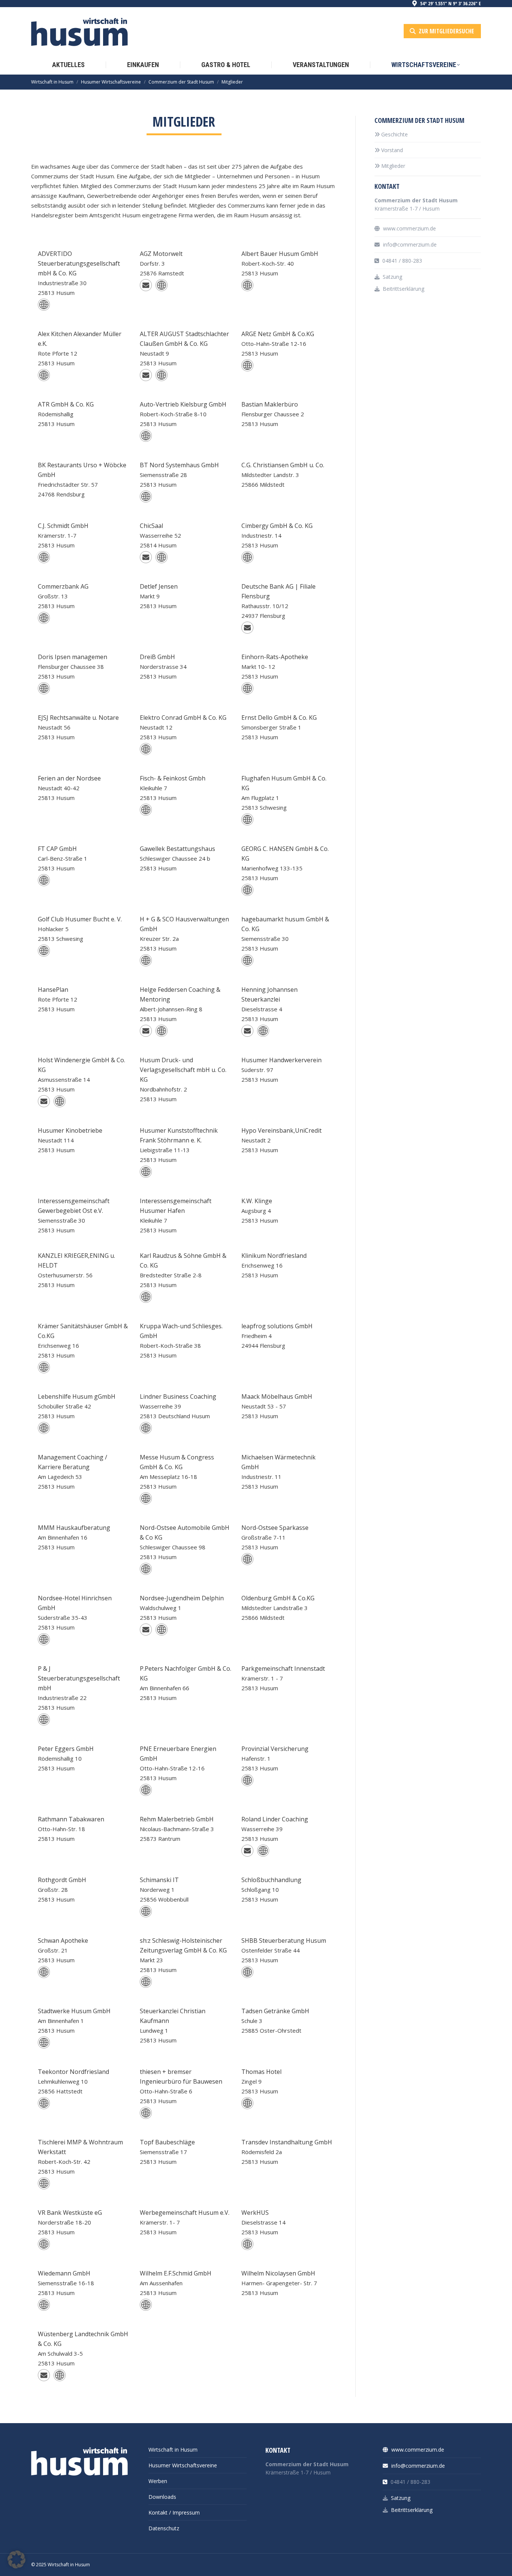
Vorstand (392, 150)
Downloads (162, 2497)
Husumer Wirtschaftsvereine (183, 2465)
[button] (16, 2560)
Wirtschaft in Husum (173, 2450)
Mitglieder (393, 166)
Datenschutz (164, 2528)
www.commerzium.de (409, 228)
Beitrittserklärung (403, 289)
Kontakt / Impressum (174, 2512)
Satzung (392, 277)
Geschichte (394, 134)
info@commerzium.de (409, 244)
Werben (158, 2481)
